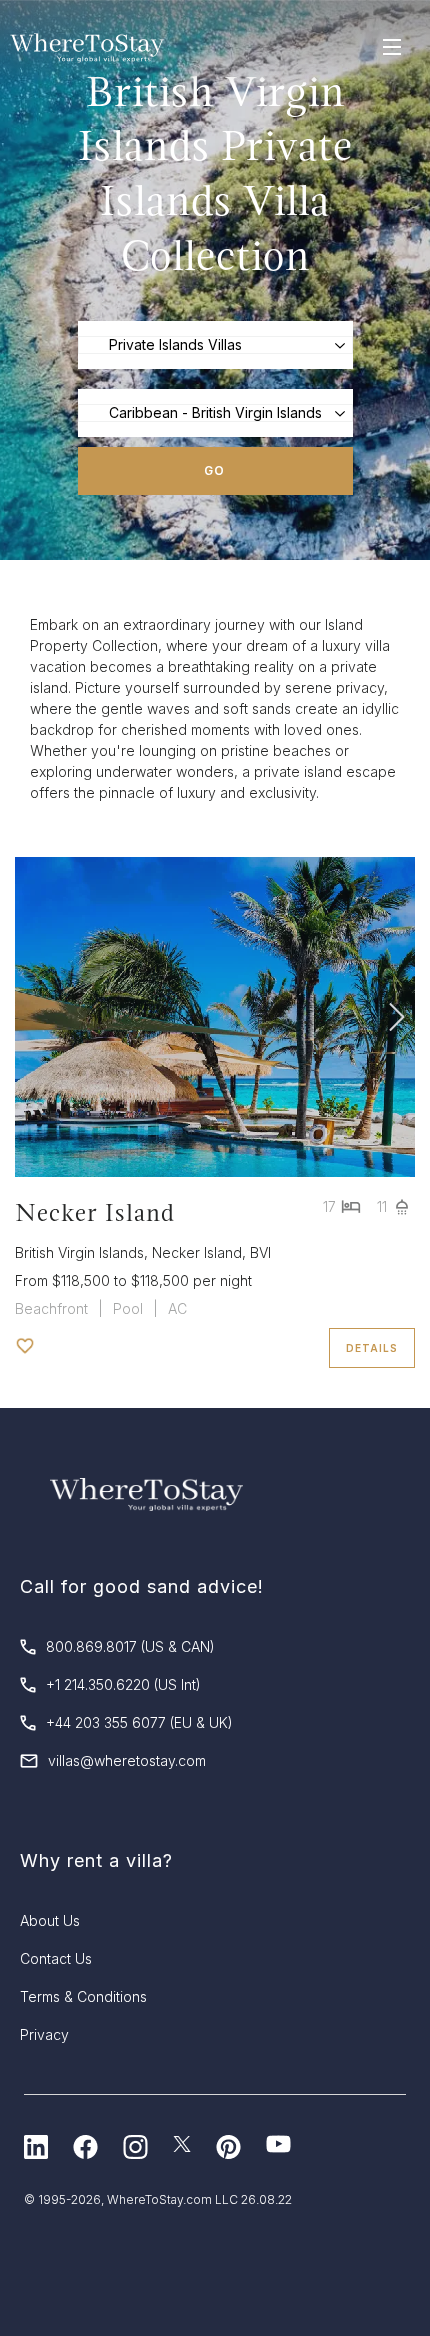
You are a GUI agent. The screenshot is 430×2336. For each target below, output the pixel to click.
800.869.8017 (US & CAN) (130, 1646)
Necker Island (95, 1212)
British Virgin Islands (79, 1252)
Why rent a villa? (96, 1860)
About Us (50, 1920)
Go (214, 470)
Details (372, 1348)
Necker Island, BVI (211, 1252)
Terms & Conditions (83, 1996)
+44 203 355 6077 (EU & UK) (139, 1722)
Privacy (44, 2034)
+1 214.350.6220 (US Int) (123, 1684)
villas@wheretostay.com (127, 1760)
